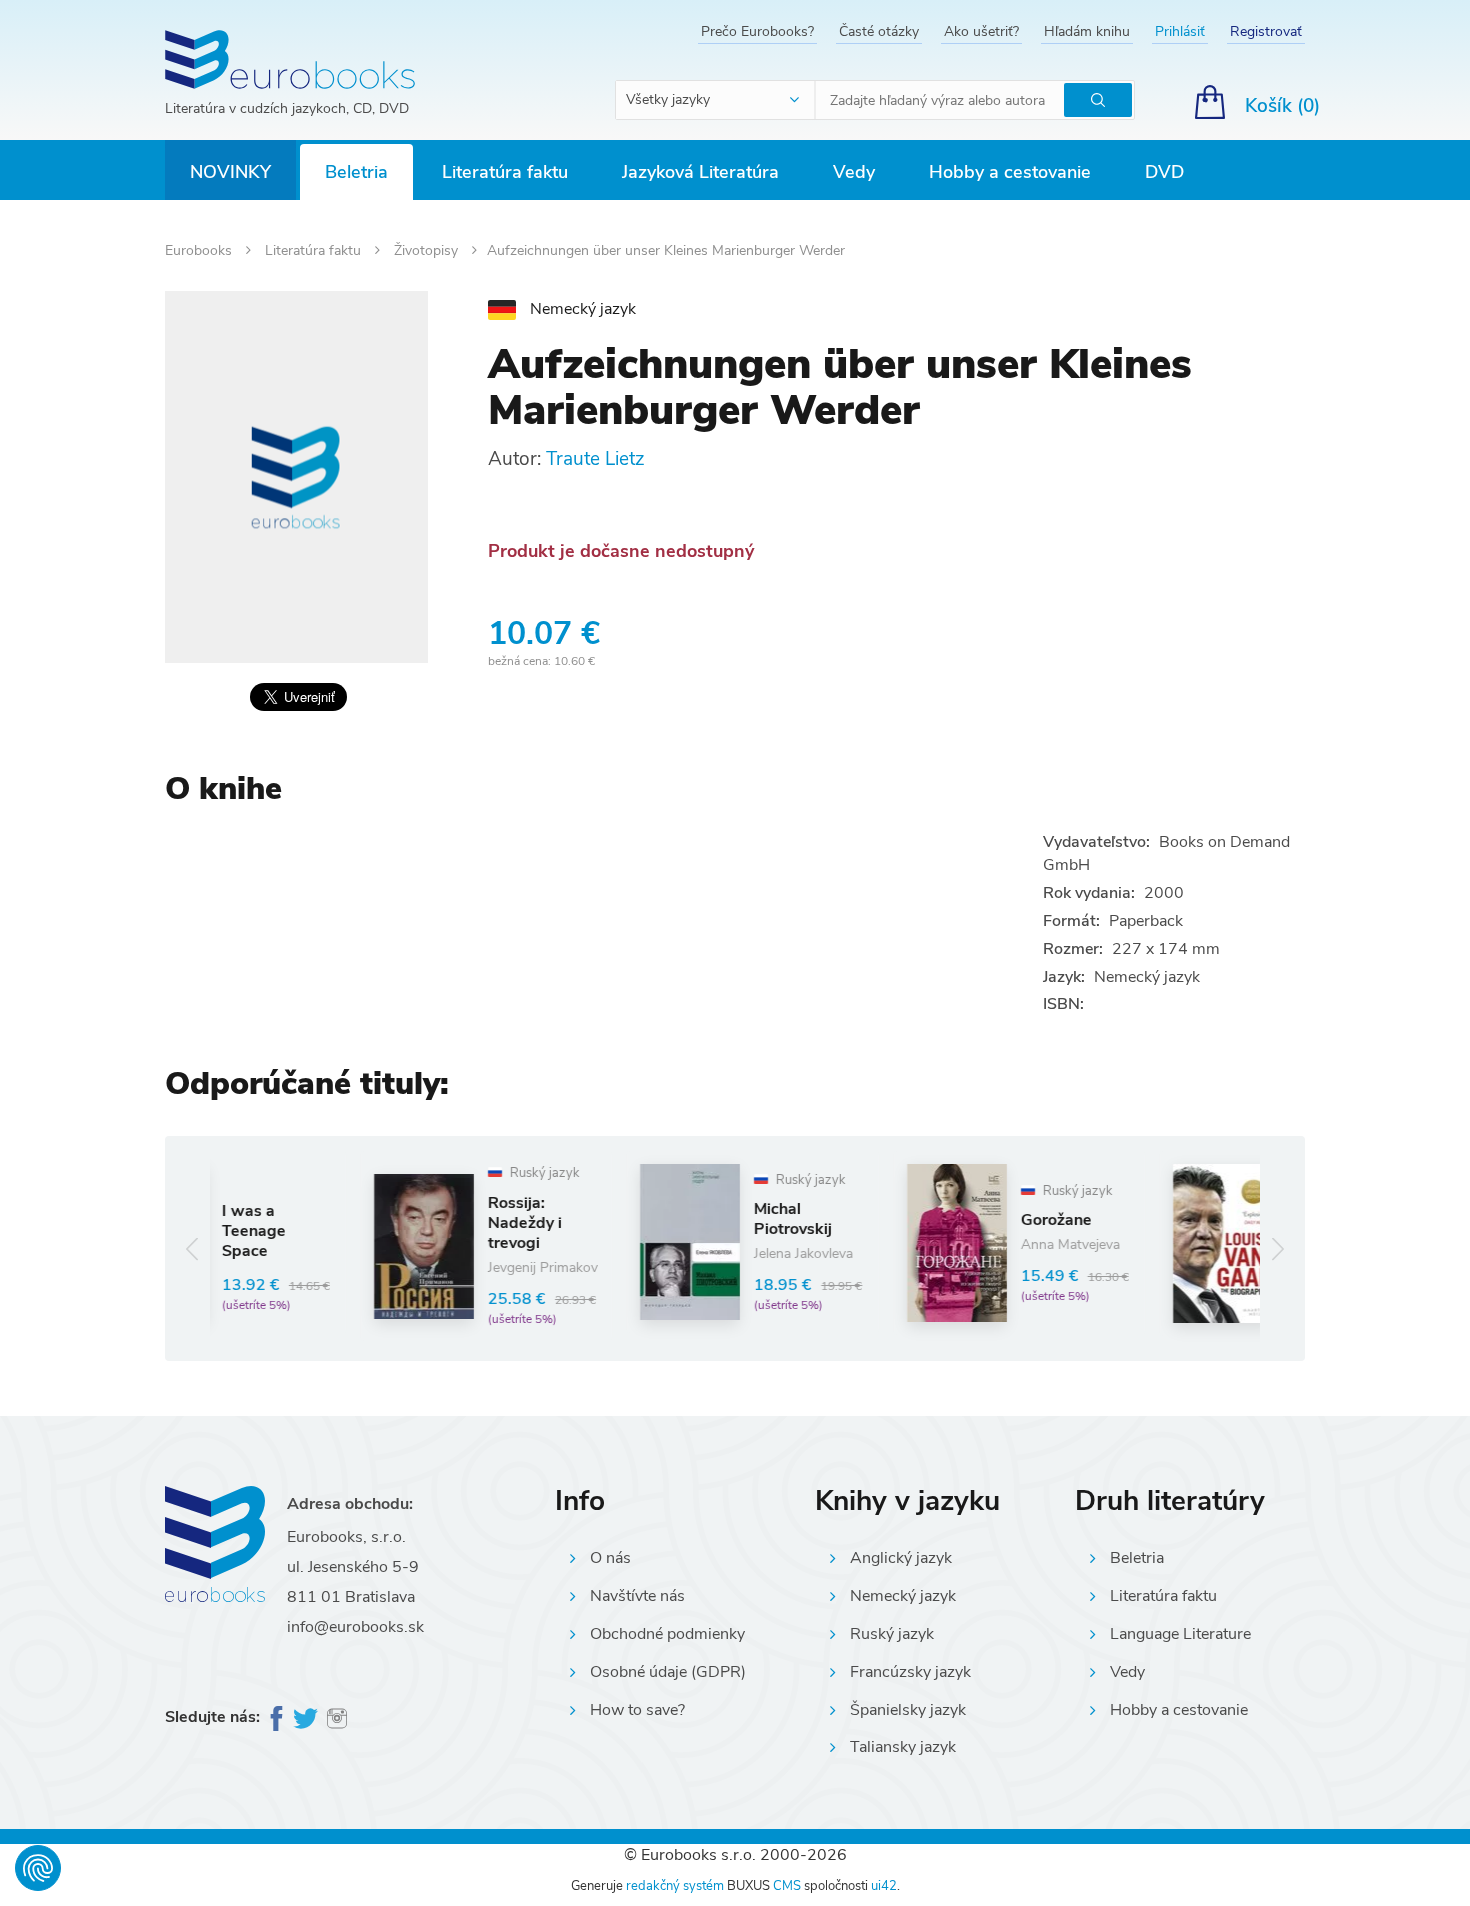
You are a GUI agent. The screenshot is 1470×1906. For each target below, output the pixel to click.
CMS (787, 1886)
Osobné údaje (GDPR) (668, 1672)
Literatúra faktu (505, 172)
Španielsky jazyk (908, 1710)
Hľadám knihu (1087, 31)
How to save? (637, 1710)
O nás (610, 1558)
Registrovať (1266, 31)
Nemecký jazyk (903, 1596)
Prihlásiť (1180, 31)
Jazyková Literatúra (700, 172)
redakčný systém (675, 1886)
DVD (1164, 172)
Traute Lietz (595, 459)
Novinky (230, 172)
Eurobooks (200, 250)
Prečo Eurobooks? (757, 31)
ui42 (884, 1886)
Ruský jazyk (892, 1634)
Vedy (854, 172)
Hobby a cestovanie (1010, 172)
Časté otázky (879, 31)
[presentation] (192, 1248)
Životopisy (428, 250)
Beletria (356, 172)
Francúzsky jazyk (910, 1672)
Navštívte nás (637, 1596)
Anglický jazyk (901, 1558)
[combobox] (716, 100)
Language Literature (1180, 1634)
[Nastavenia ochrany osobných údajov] (38, 1868)
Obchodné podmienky (667, 1634)
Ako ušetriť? (981, 31)
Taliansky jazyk (903, 1747)
